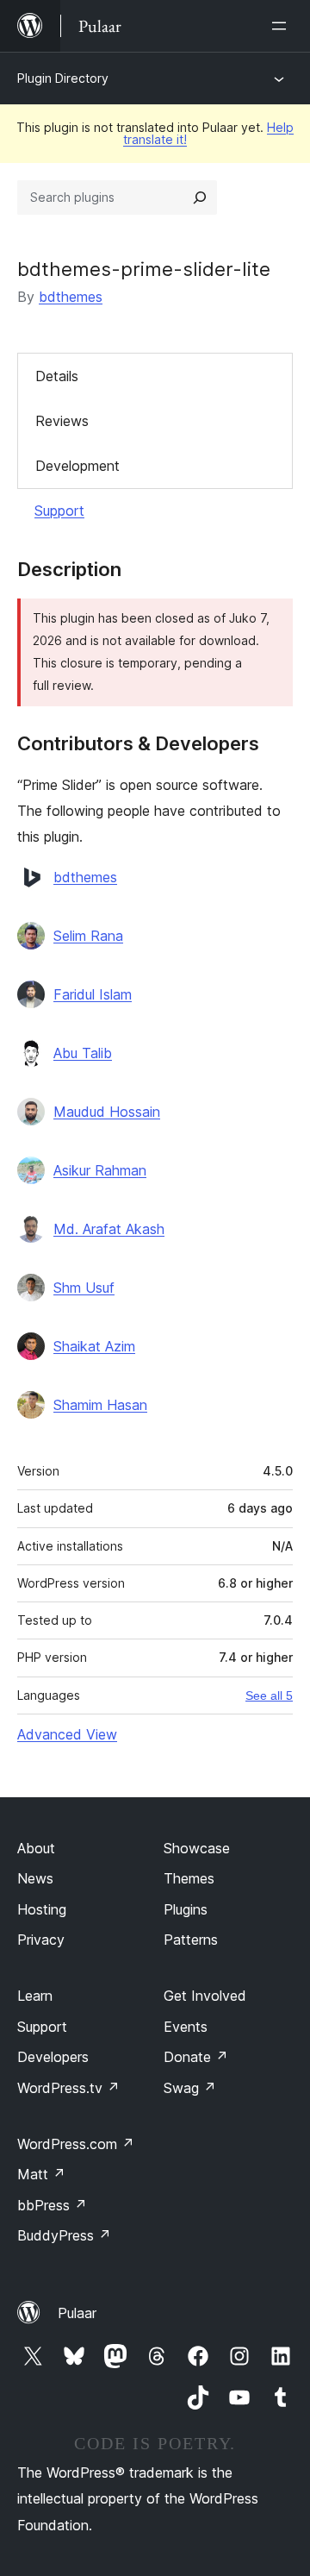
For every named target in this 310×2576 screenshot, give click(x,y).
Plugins (186, 1909)
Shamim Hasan (100, 1405)
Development (77, 466)
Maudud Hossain (107, 1112)
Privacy (41, 1940)
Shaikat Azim (94, 1346)
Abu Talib (83, 1053)
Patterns (191, 1940)
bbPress (52, 2205)
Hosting (42, 1909)
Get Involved (205, 1996)
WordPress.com (76, 2144)
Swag (190, 2088)
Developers (53, 2057)
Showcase (197, 1848)
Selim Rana (88, 936)
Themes (189, 1878)
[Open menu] (282, 26)
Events (186, 2027)
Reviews (62, 421)
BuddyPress (64, 2235)
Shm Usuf (84, 1288)
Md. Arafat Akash (109, 1229)
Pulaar (77, 2313)
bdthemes (71, 297)
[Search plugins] (200, 197)
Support (59, 511)
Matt (41, 2174)
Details (57, 376)
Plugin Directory (63, 78)
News (35, 1878)
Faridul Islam (93, 994)
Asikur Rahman (100, 1170)
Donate (196, 2057)
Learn (35, 1996)
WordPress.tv (68, 2088)
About (36, 1848)
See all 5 (269, 1695)
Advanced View (67, 1734)
